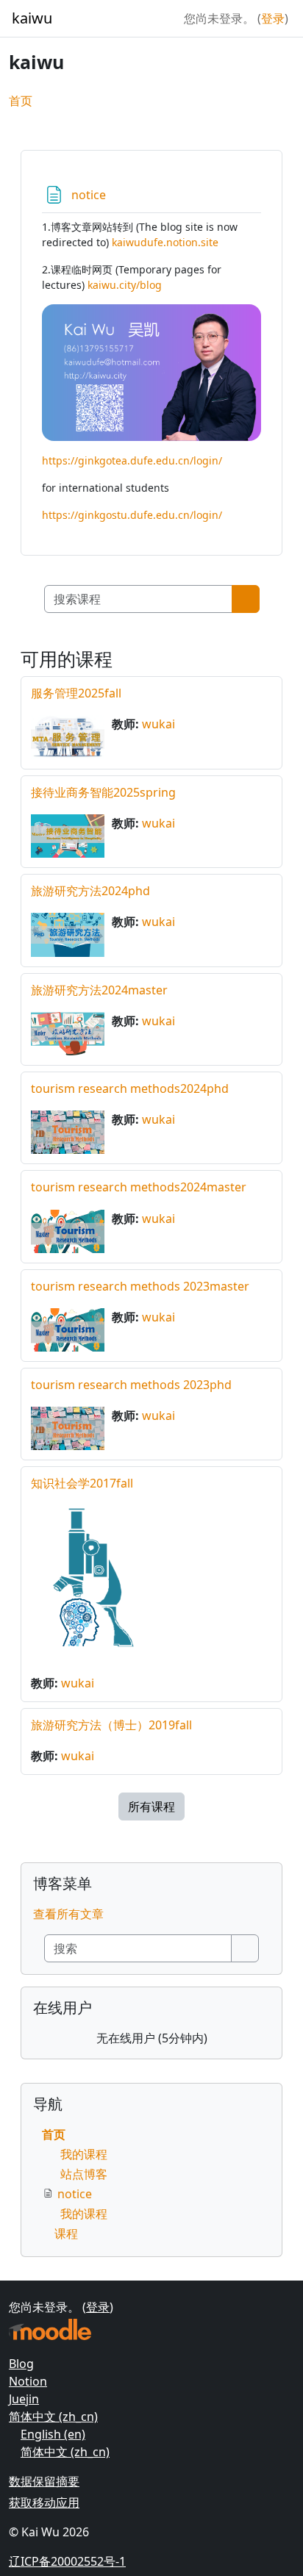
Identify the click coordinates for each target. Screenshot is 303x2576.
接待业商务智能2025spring (103, 792)
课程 (66, 2234)
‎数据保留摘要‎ (44, 2481)
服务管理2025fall (76, 693)
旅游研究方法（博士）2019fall (111, 1725)
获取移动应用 (44, 2503)
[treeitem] (151, 2184)
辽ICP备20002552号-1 (67, 2561)
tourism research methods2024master (139, 1187)
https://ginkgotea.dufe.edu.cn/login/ (132, 460)
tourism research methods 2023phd (131, 1385)
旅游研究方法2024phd (90, 891)
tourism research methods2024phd (130, 1088)
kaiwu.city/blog (125, 285)
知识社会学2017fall (82, 1483)
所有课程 (151, 1807)
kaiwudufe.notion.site (165, 242)
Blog (21, 2364)
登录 (273, 18)
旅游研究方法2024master (99, 990)
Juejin (24, 2399)
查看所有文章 (68, 1914)
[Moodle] (50, 2329)
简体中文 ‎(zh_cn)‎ (53, 2417)
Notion (28, 2381)
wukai (158, 724)
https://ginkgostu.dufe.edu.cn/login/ (132, 515)
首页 (21, 101)
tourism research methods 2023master (140, 1286)
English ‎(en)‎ (53, 2434)
